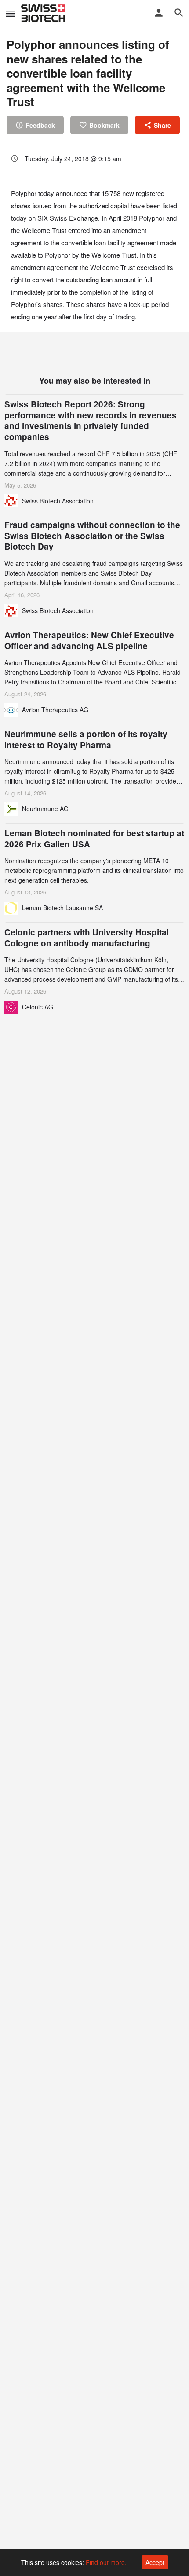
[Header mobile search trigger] (179, 13)
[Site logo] (44, 13)
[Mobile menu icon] (11, 13)
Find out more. (106, 2562)
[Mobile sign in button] (159, 13)
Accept (155, 2562)
